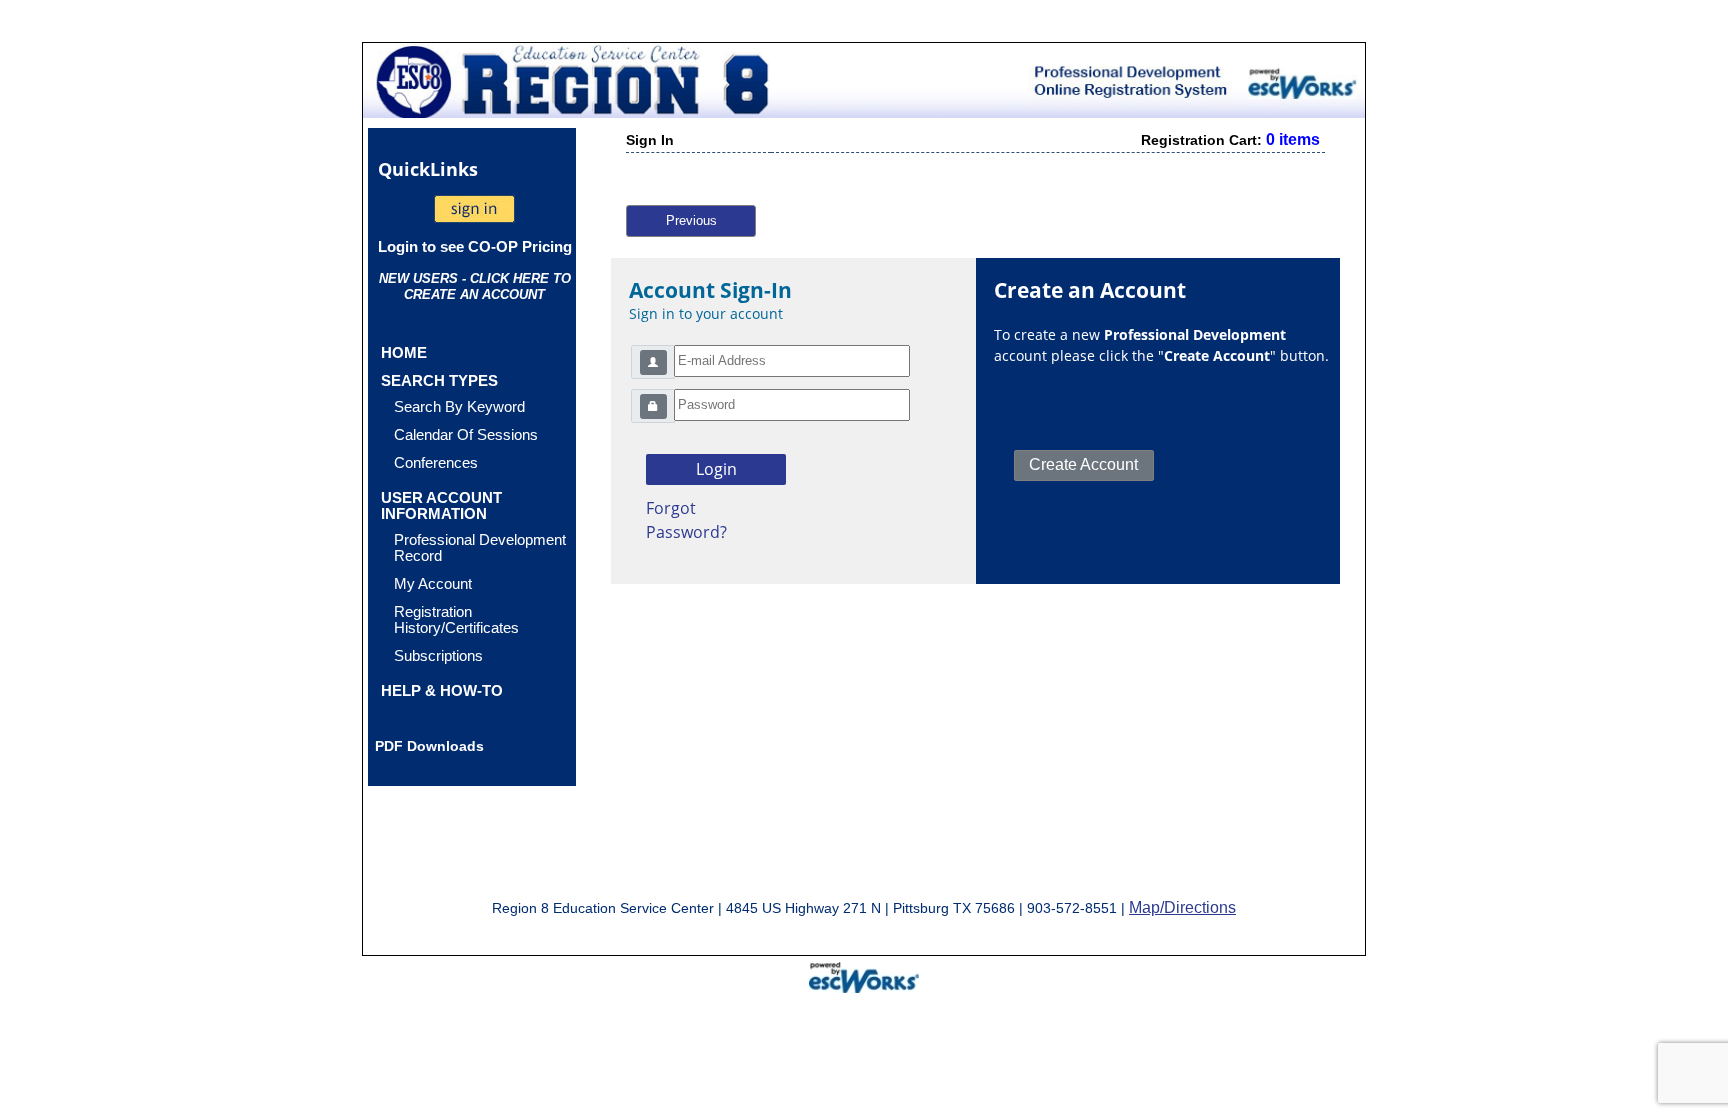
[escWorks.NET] (864, 975)
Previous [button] (691, 220)
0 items (1293, 139)
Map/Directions (1182, 907)
